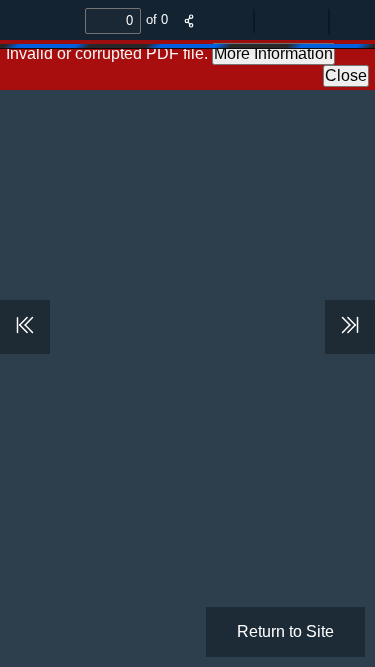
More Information (273, 53)
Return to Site (285, 631)
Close (346, 75)
